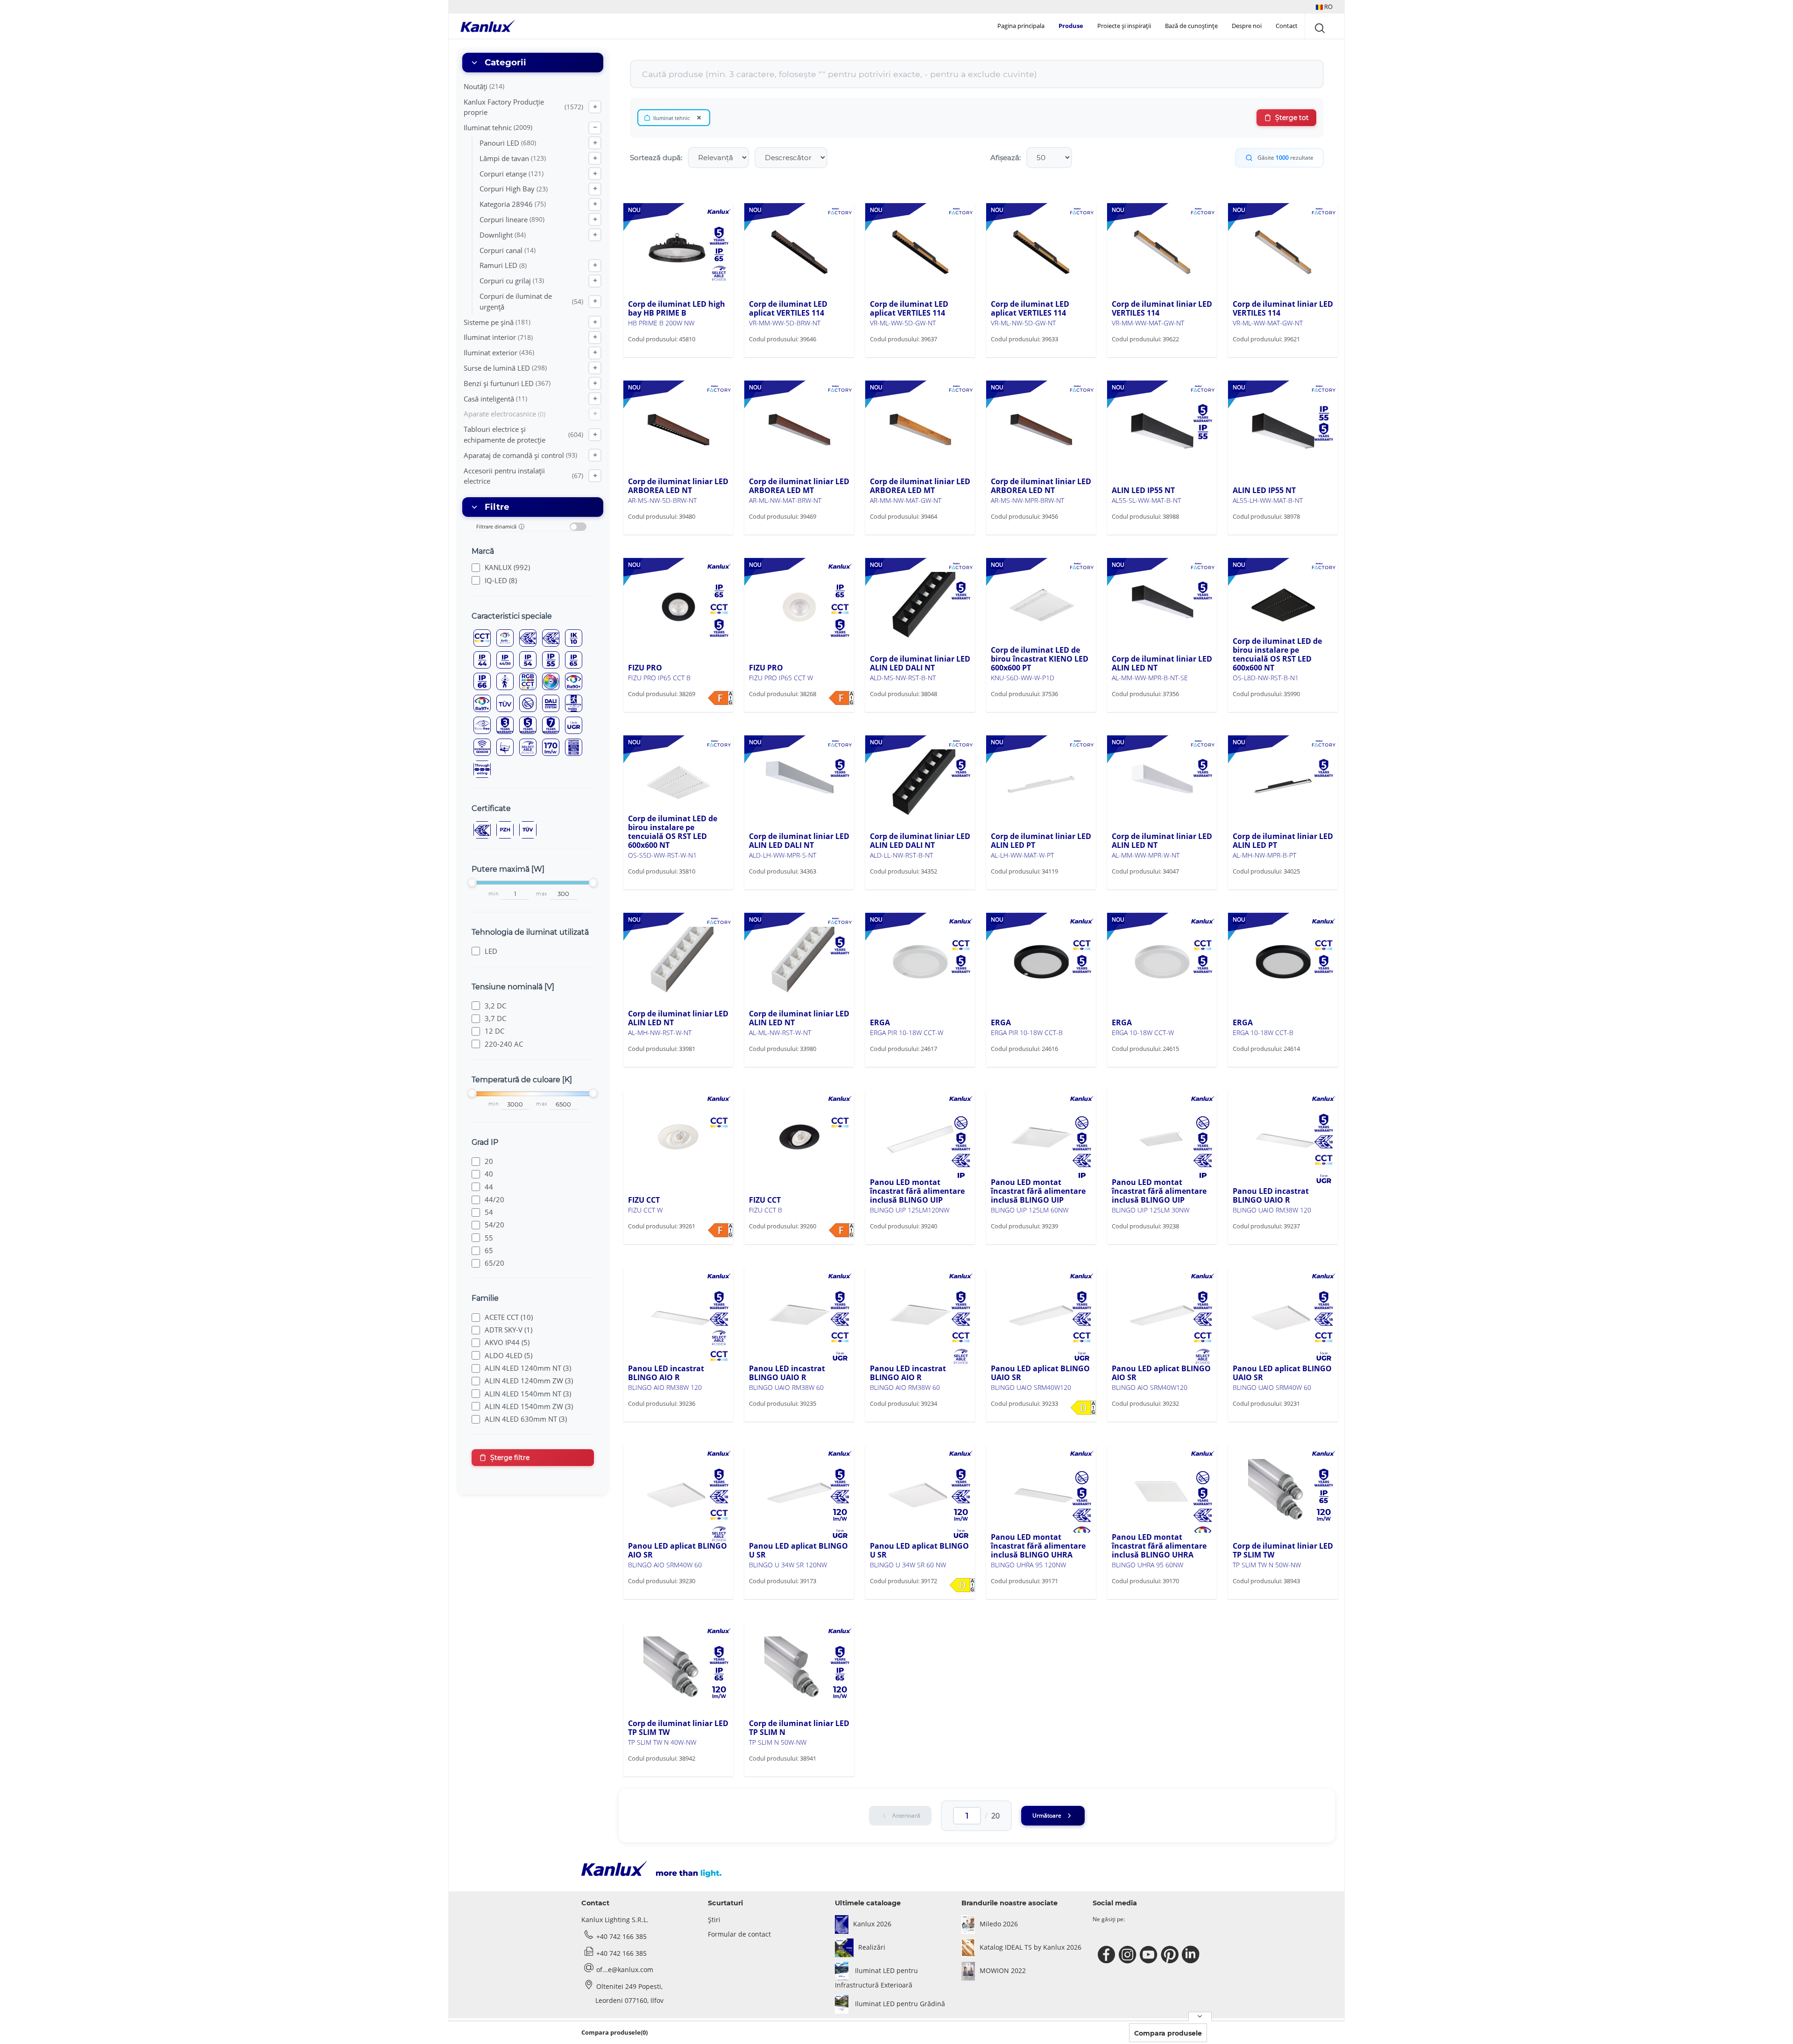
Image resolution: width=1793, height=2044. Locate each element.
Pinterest (1171, 1955)
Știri (714, 1920)
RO (1328, 7)
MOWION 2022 (1003, 1970)
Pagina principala (1021, 26)
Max (542, 894)
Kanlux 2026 (872, 1924)
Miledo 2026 (999, 1924)
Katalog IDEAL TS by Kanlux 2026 (1031, 1947)
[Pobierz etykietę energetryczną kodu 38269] (720, 698)
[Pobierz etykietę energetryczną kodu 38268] (841, 698)
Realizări (872, 1947)
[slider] (472, 882)
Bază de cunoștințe (1191, 26)
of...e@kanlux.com (625, 1970)
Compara (656, 356)
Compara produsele (1168, 2033)
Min (494, 894)
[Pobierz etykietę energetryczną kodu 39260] (841, 1230)
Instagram (1129, 1955)
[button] (1324, 7)
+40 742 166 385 (621, 1936)
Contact (1287, 26)
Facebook (1108, 1955)
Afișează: (1006, 158)
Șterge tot (1292, 118)
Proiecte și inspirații (1124, 26)
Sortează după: (656, 158)
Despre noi (1247, 26)
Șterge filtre (510, 1458)
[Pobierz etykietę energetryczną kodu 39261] (720, 1230)
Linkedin (1192, 1955)
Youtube (1150, 1955)
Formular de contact (739, 1934)
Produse (1071, 26)
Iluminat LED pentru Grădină (899, 2004)
